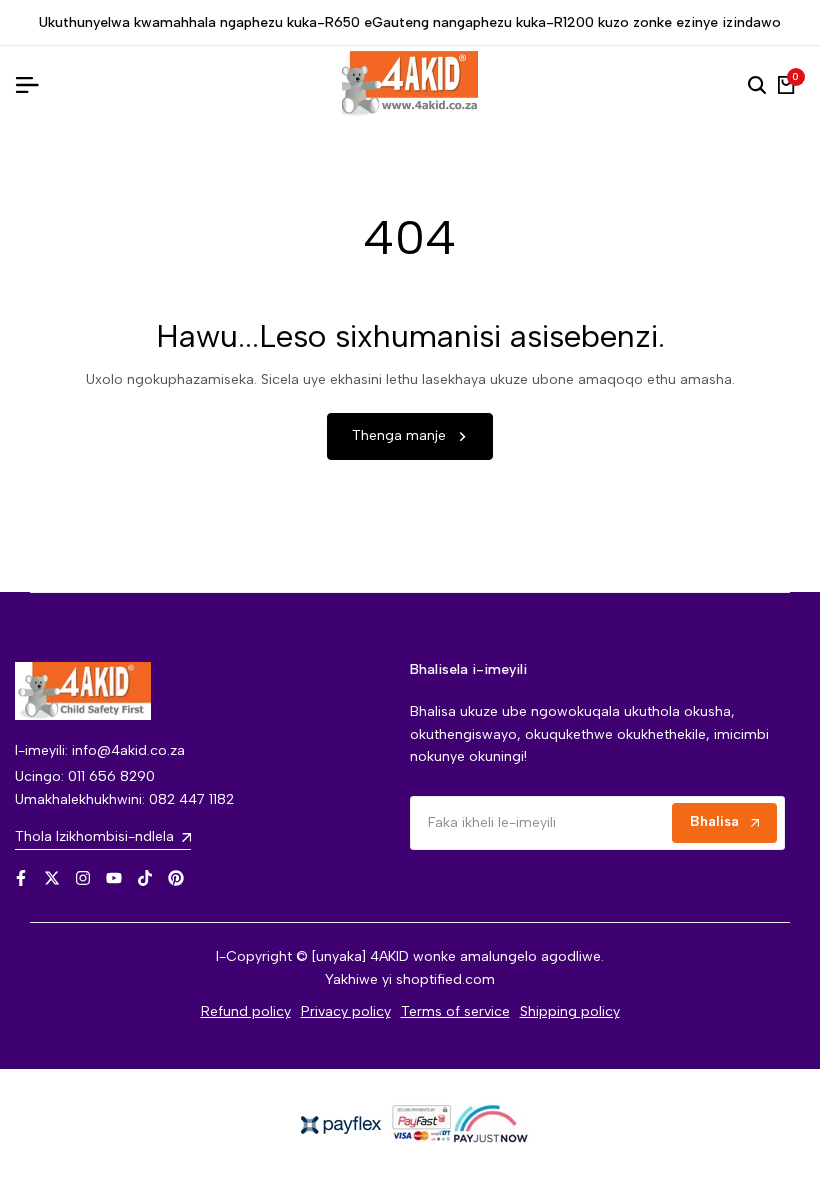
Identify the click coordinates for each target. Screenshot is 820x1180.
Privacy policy (346, 1011)
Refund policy (246, 1011)
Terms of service (455, 1011)
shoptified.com (445, 979)
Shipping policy (570, 1011)
